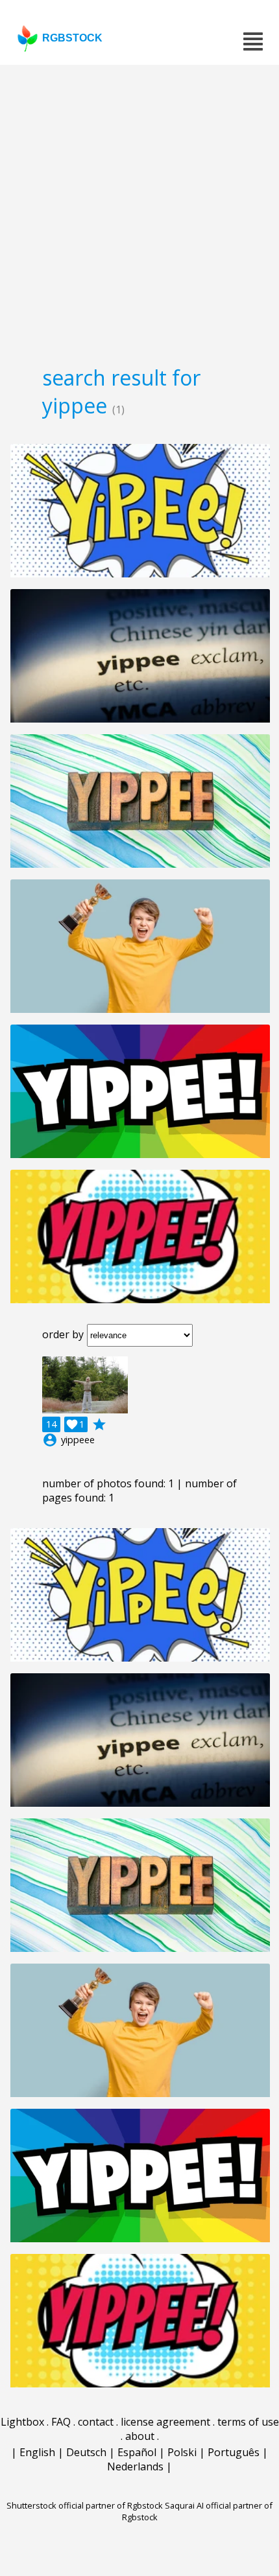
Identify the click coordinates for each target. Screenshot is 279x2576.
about (140, 2436)
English (37, 2452)
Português (234, 2452)
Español (137, 2452)
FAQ (61, 2422)
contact (96, 2422)
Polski (182, 2452)
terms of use (248, 2422)
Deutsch (86, 2452)
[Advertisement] (139, 211)
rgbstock (72, 38)
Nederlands (135, 2466)
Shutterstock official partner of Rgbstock (85, 2505)
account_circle (50, 1440)
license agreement (165, 2422)
